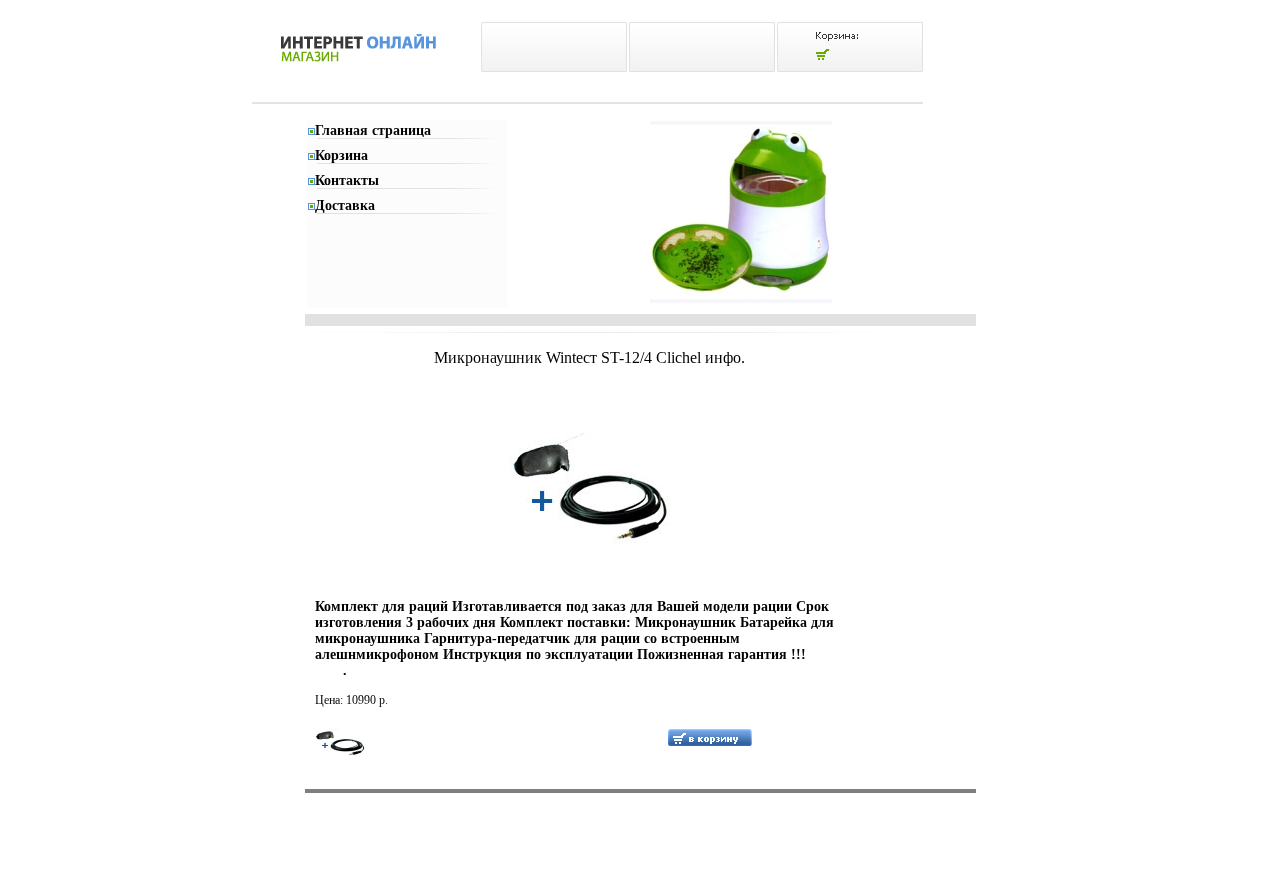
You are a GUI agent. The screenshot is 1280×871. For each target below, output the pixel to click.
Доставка (345, 205)
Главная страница (373, 130)
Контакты (347, 180)
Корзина (341, 155)
